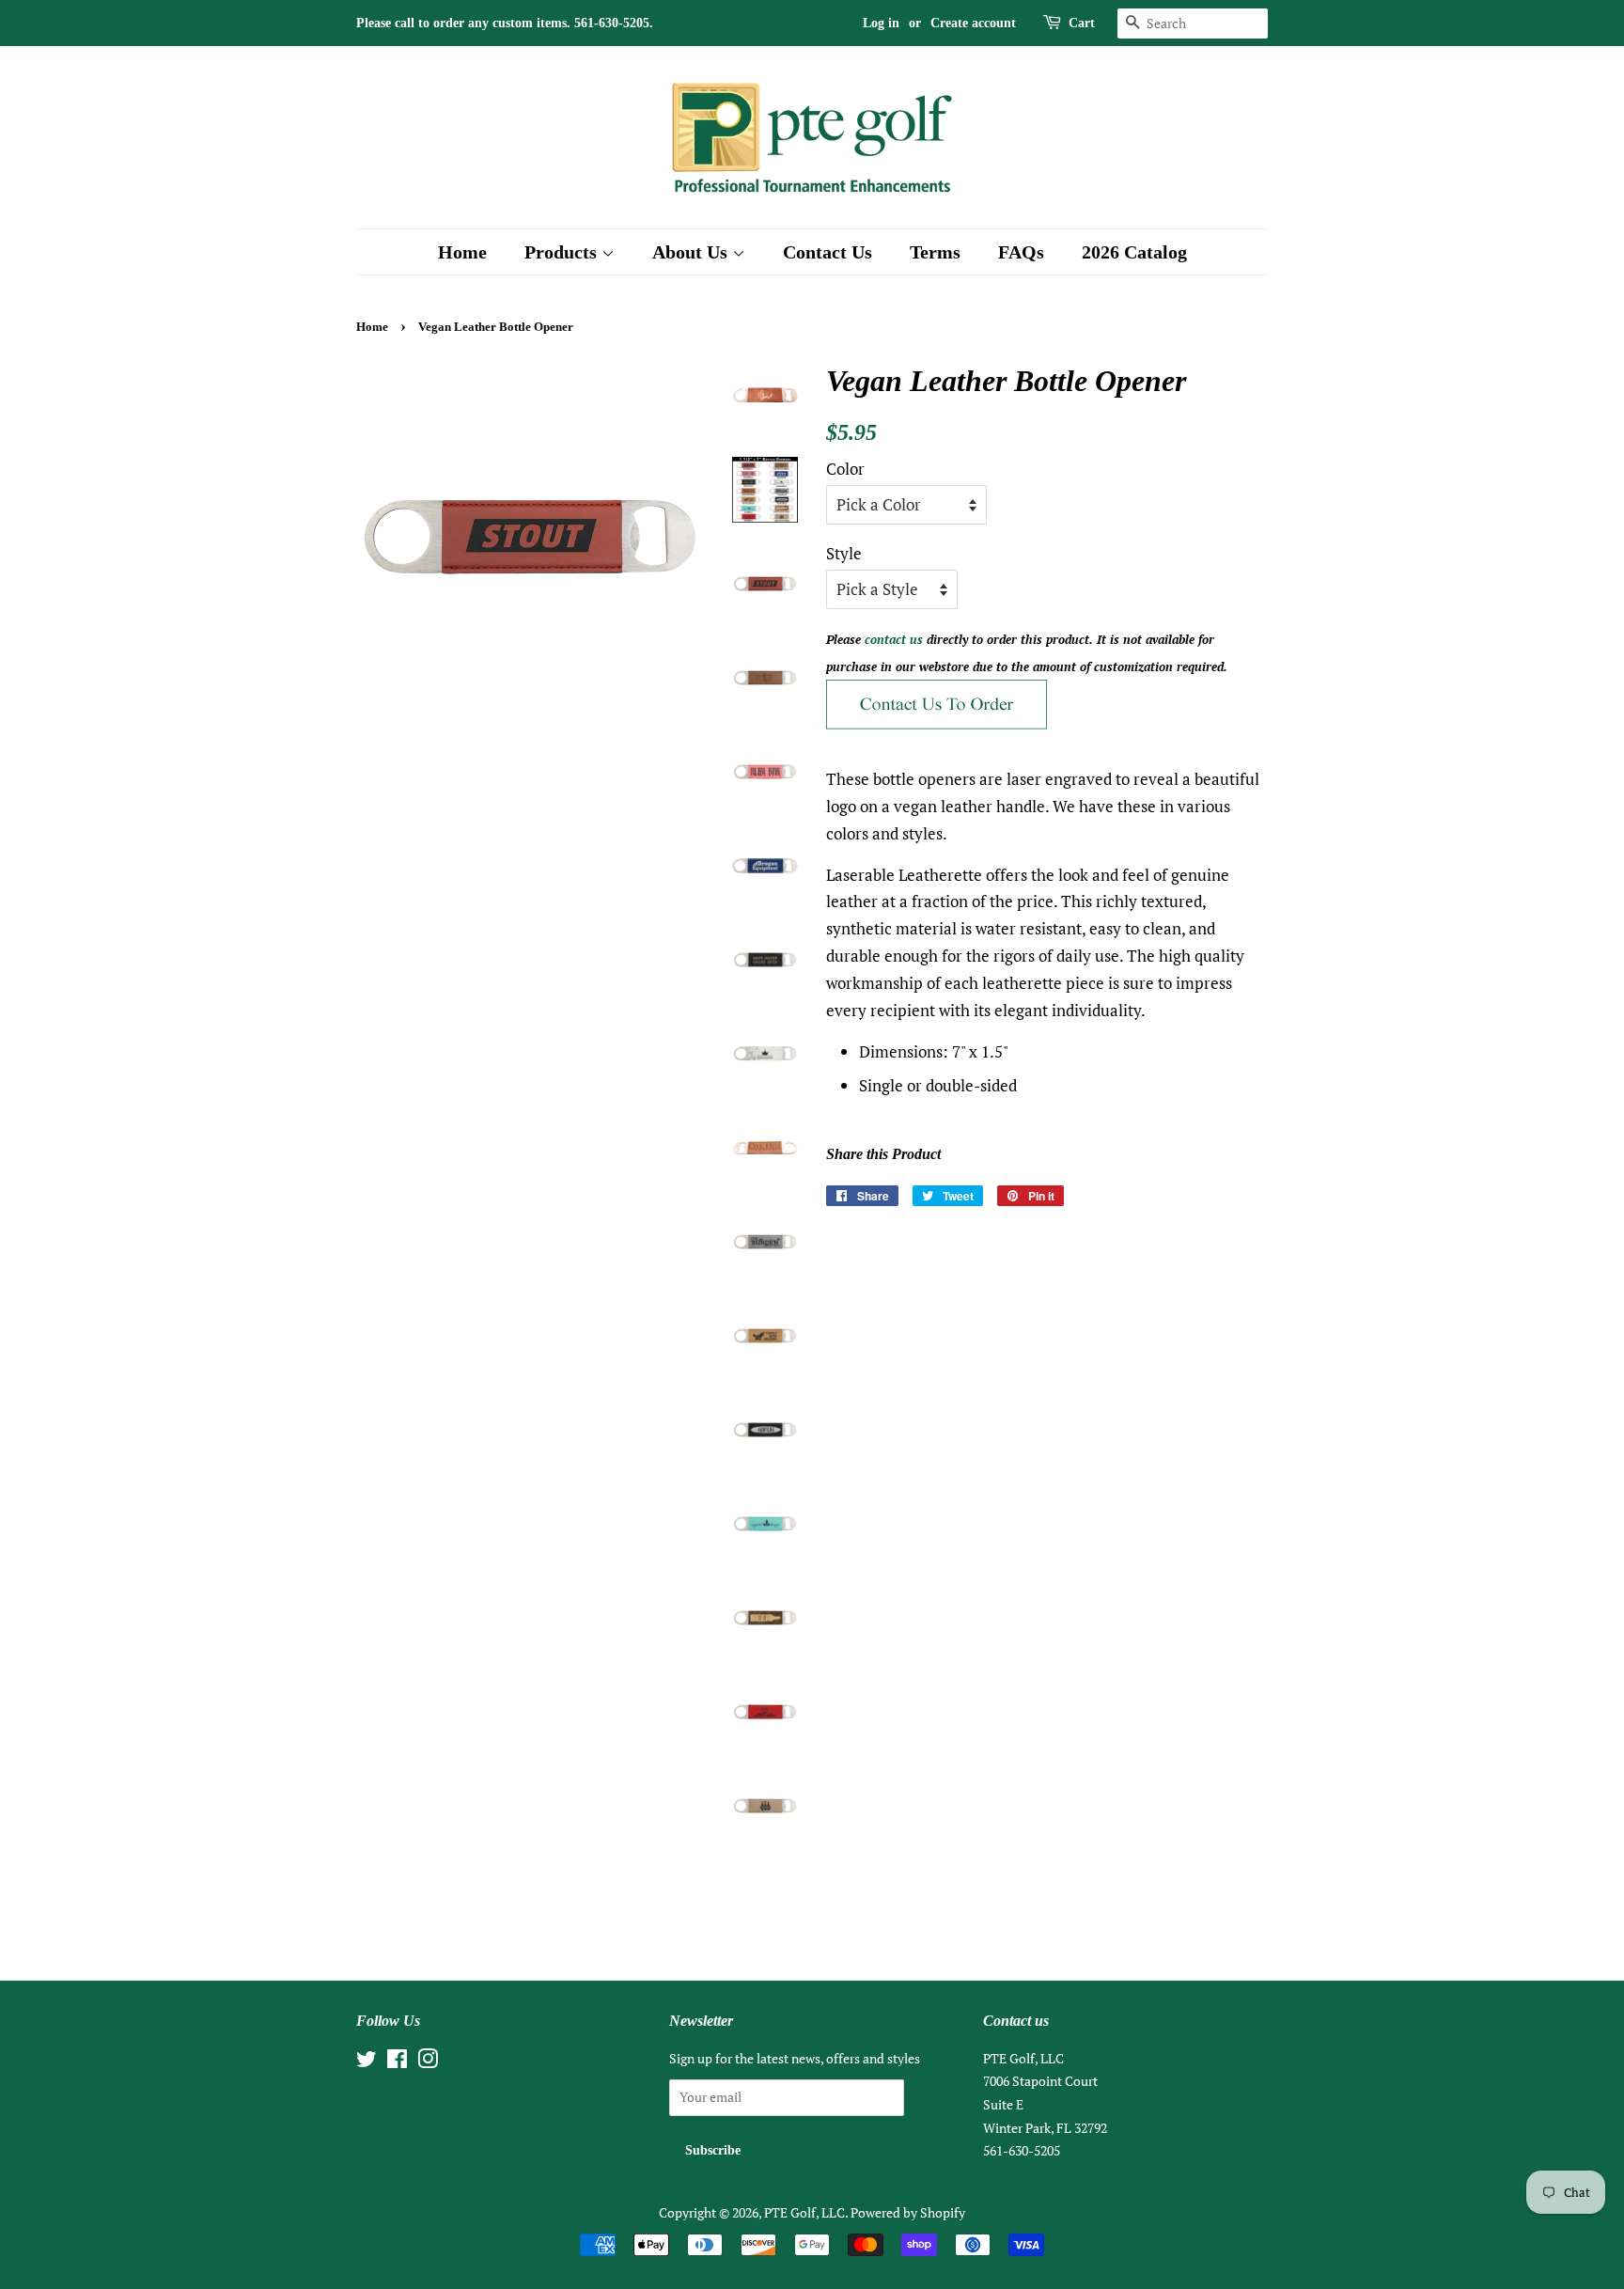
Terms (935, 252)
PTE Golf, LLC (804, 2212)
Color (845, 469)
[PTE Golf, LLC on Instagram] (428, 2062)
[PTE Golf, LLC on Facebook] (397, 2062)
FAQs (1021, 252)
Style (844, 553)
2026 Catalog (1134, 252)
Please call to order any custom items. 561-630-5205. (505, 23)
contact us (894, 639)
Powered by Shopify (908, 2212)
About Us (692, 252)
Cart (1082, 23)
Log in (881, 23)
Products (563, 252)
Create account (973, 23)
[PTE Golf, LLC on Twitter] (367, 2062)
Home (462, 252)
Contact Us (828, 252)
